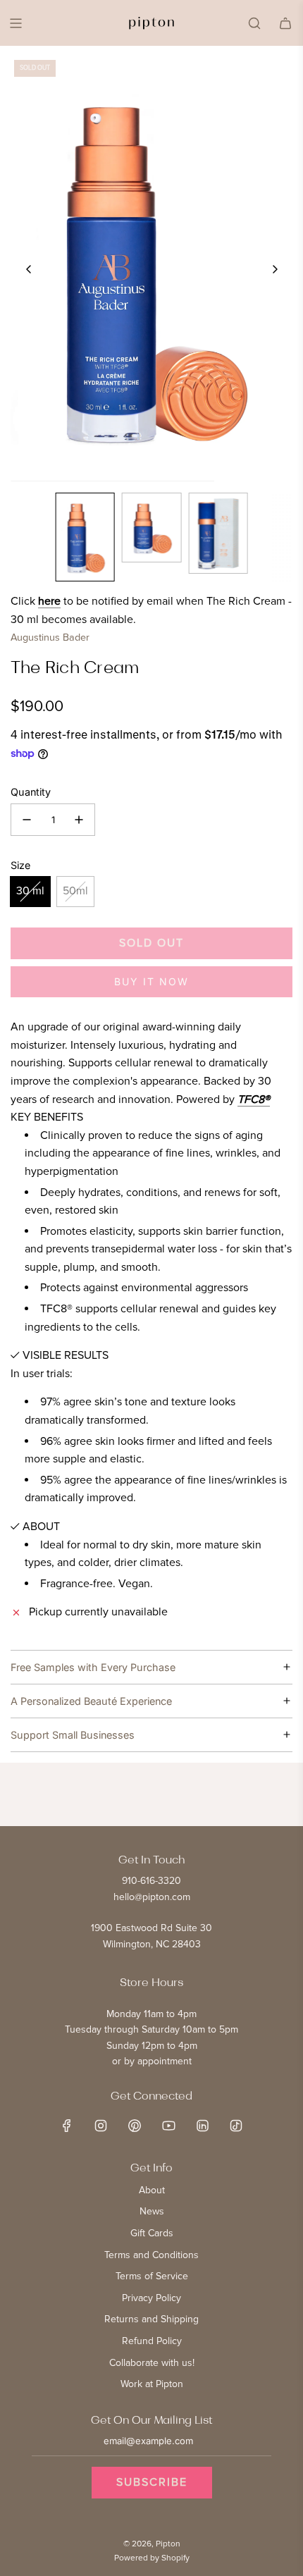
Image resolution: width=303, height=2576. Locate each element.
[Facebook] (67, 2126)
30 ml (30, 891)
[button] (29, 269)
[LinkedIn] (202, 2126)
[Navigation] (16, 23)
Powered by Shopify (152, 2558)
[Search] (254, 23)
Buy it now (151, 981)
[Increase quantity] (79, 820)
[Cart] (285, 23)
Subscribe (152, 2482)
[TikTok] (236, 2126)
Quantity (31, 792)
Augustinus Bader (50, 637)
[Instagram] (101, 2126)
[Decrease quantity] (27, 820)
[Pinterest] (135, 2126)
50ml (75, 891)
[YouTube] (168, 2126)
